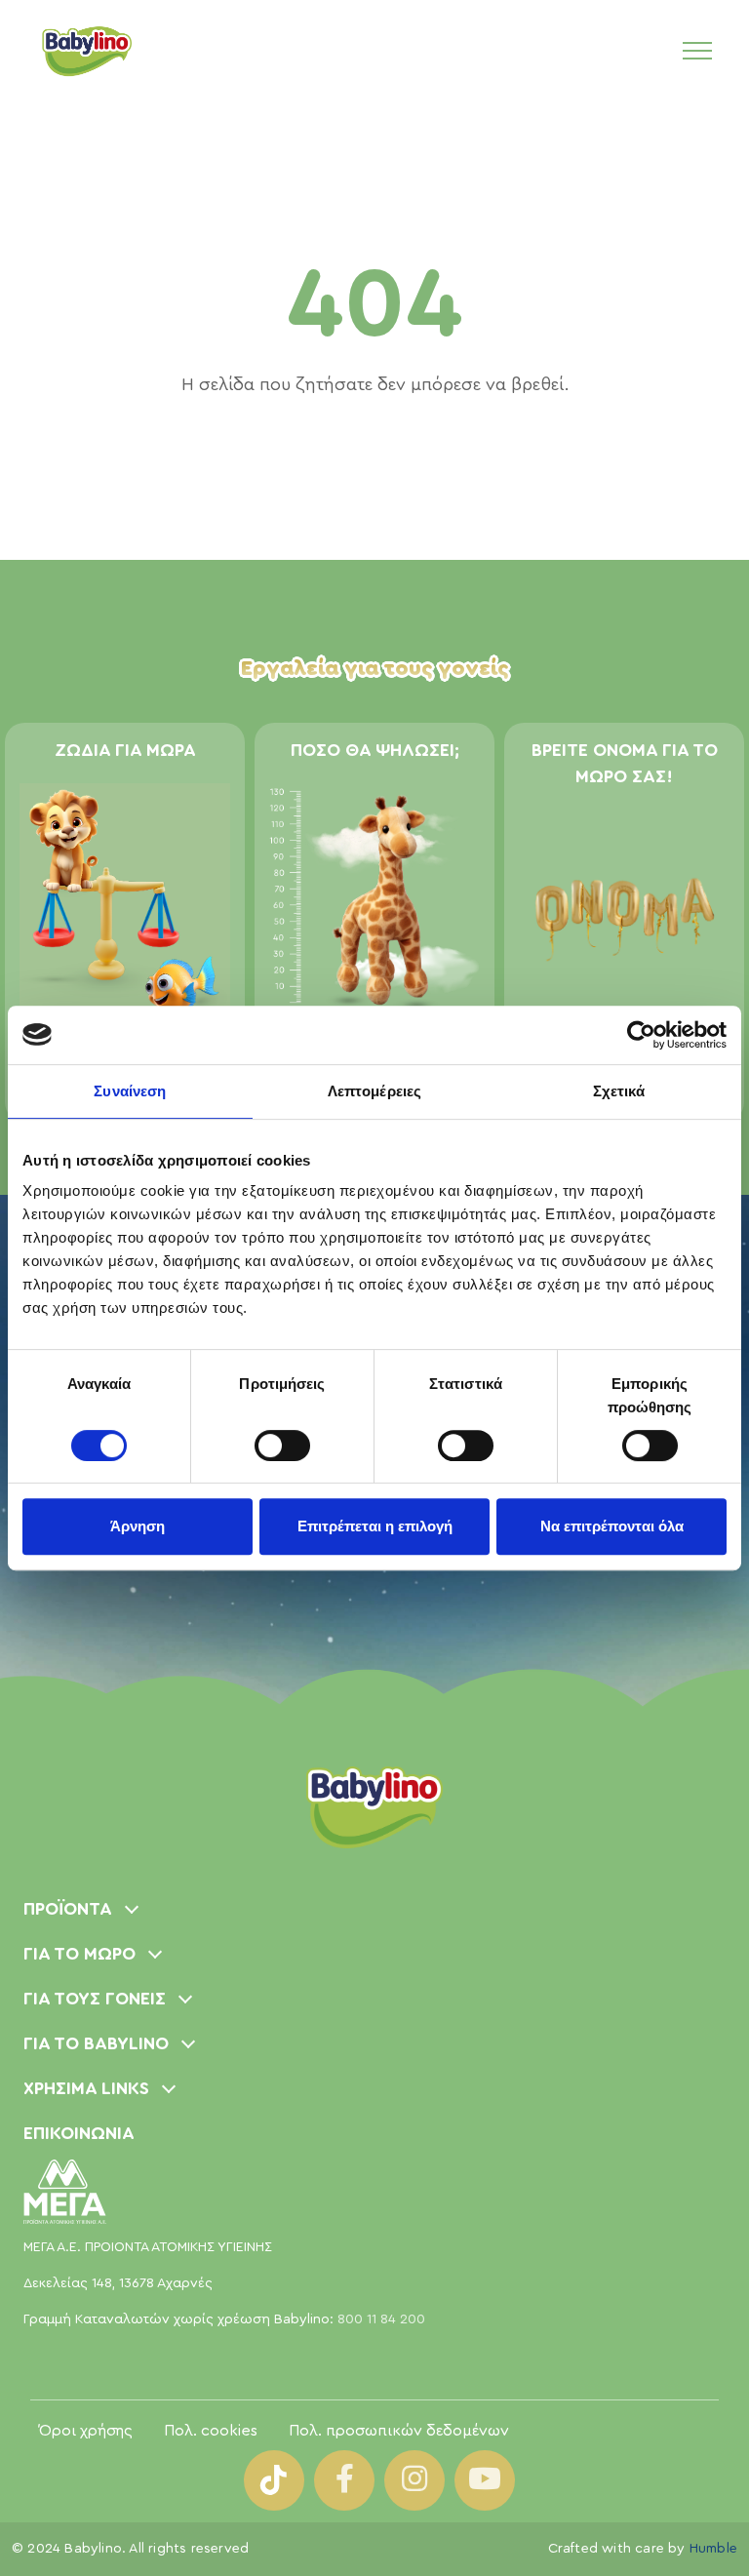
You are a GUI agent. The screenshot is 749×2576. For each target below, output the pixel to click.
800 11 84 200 (381, 2319)
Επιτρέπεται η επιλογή (375, 1526)
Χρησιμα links (86, 2088)
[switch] (282, 1446)
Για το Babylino (96, 2043)
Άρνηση (138, 1526)
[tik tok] (274, 2480)
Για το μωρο (79, 1954)
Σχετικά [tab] (619, 1091)
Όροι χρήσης (86, 2431)
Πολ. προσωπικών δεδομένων (399, 2431)
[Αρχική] (86, 50)
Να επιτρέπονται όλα (612, 1526)
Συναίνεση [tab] (130, 1091)
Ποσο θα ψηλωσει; (375, 750)
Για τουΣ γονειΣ (95, 1999)
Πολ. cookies (211, 2431)
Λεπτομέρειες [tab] (374, 1091)
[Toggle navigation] (697, 50)
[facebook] (344, 2480)
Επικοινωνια (79, 2133)
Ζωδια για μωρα (125, 750)
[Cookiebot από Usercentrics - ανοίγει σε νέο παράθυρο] (641, 1035)
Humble (713, 2549)
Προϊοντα (68, 1909)
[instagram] (414, 2480)
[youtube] (485, 2480)
